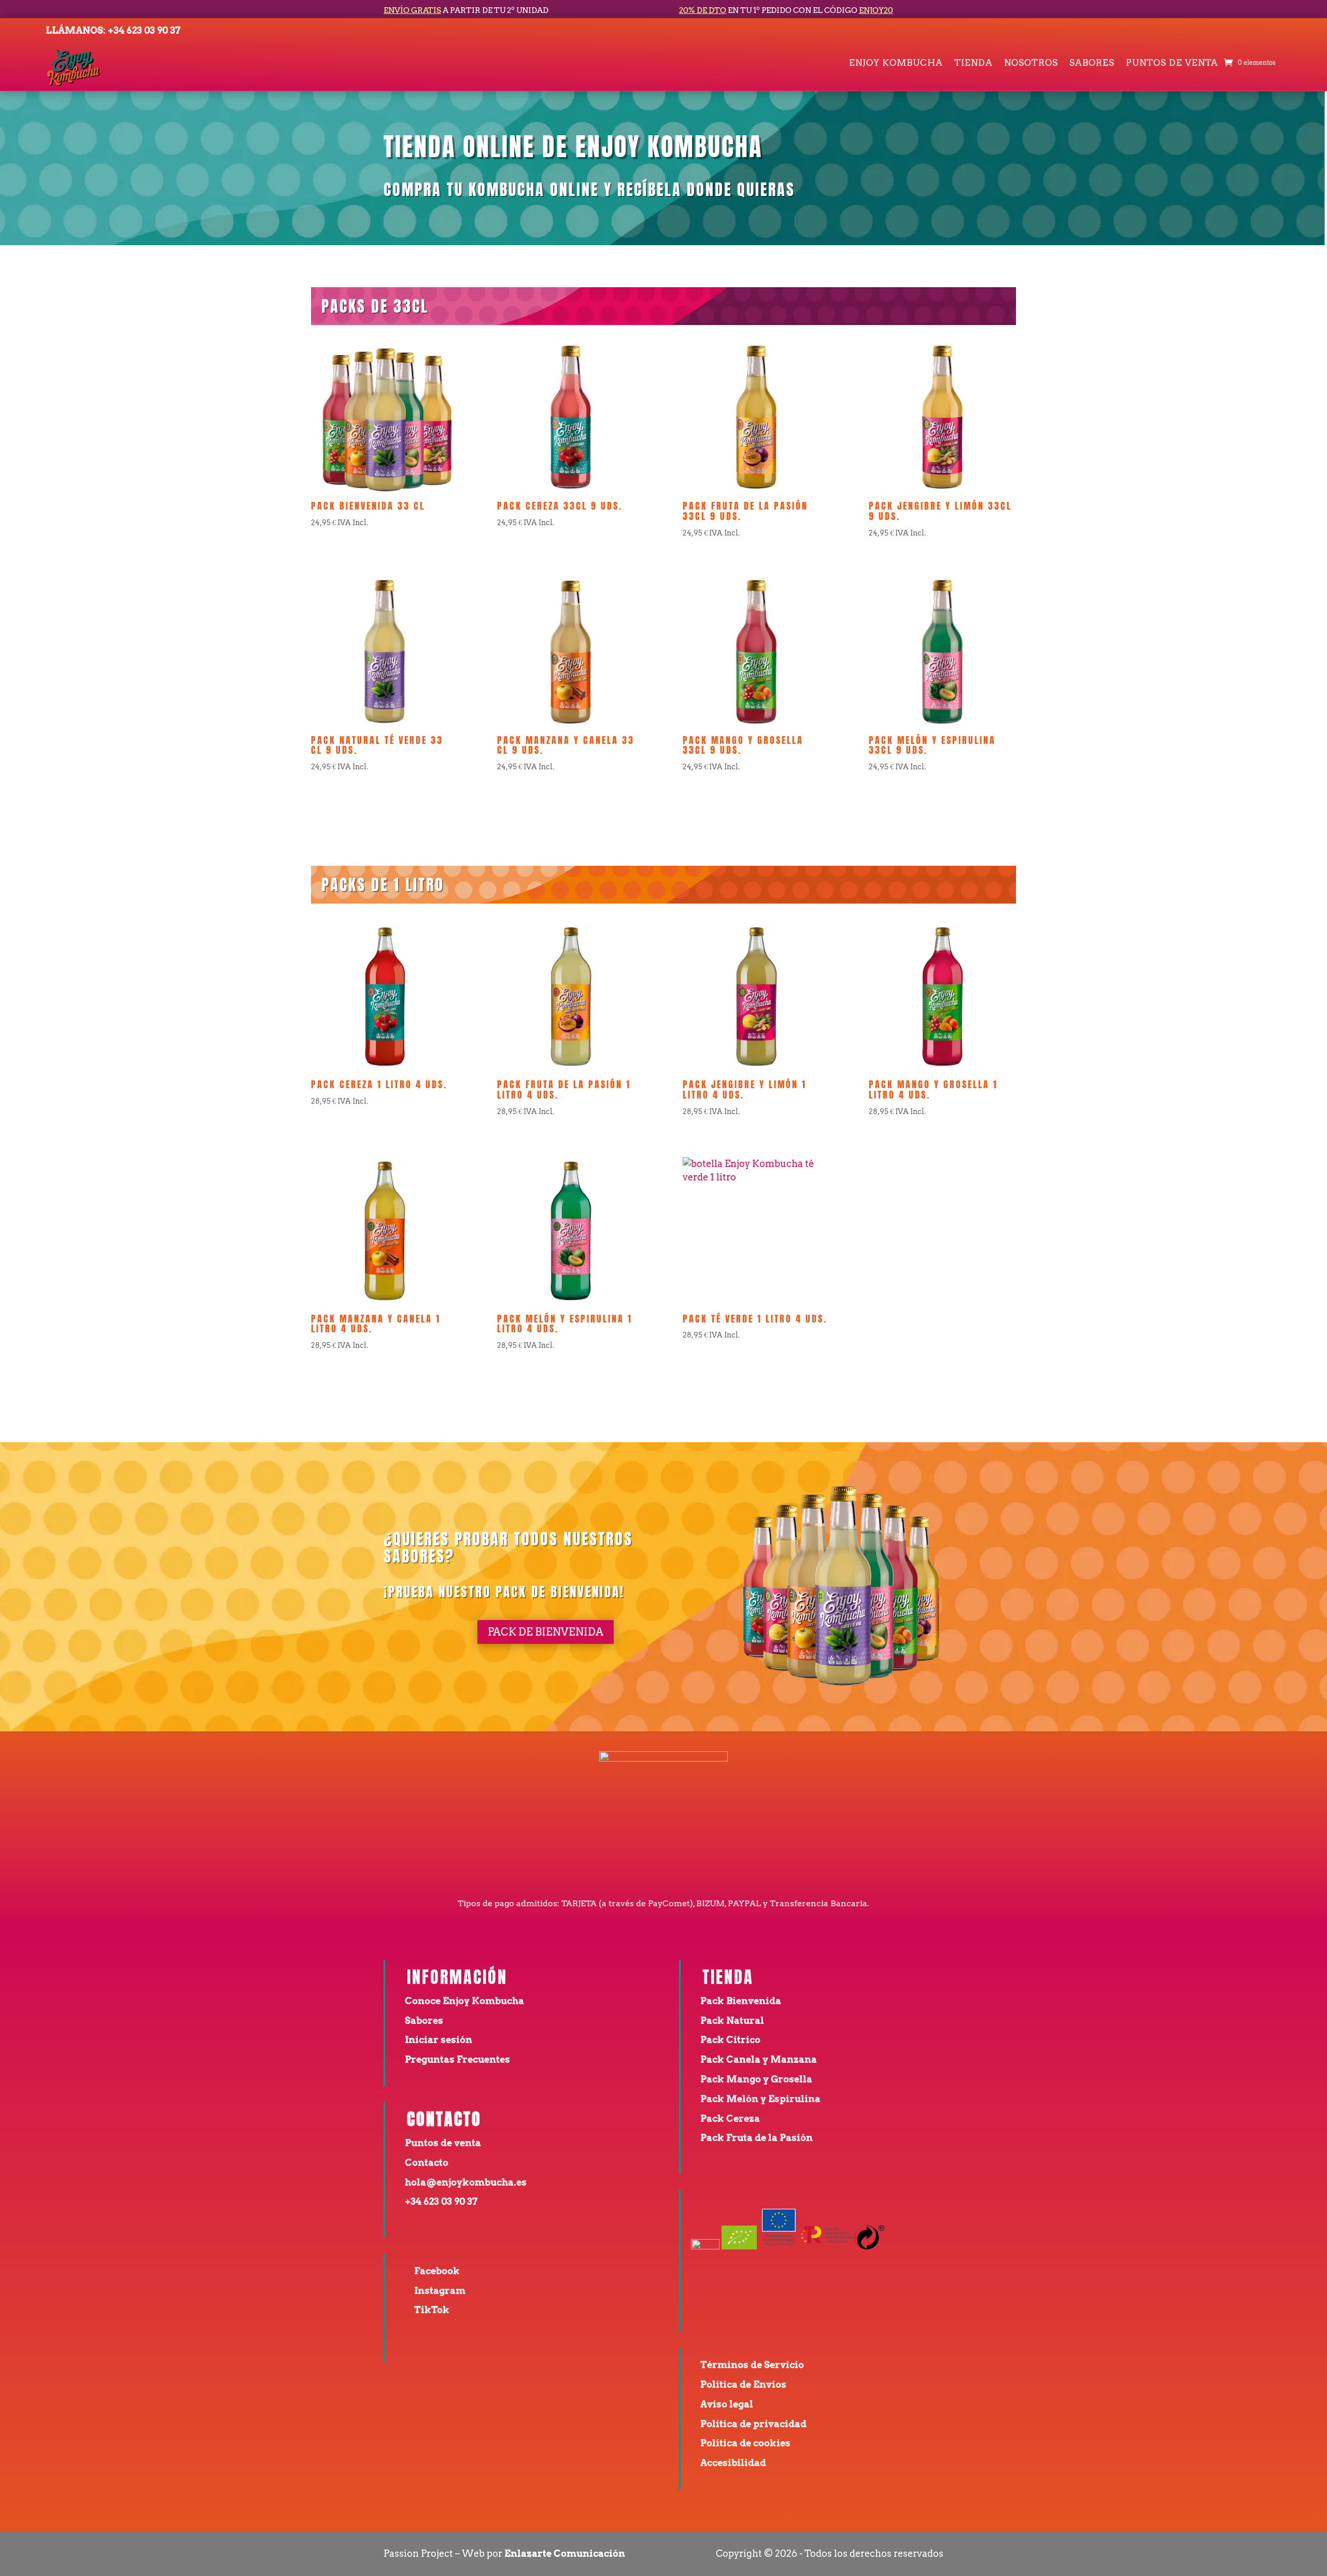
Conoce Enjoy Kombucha (464, 2001)
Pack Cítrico (730, 2040)
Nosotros (1031, 64)
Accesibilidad (733, 2463)
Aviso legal (727, 2404)
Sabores (1092, 64)
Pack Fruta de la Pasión (757, 2138)
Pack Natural (732, 2021)
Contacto (427, 2163)
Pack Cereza (730, 2118)
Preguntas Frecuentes (458, 2059)
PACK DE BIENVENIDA (546, 1632)
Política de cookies (745, 2443)
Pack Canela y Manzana (759, 2059)
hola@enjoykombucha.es (466, 2182)
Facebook (437, 2271)
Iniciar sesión (439, 2040)
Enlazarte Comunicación (565, 2553)
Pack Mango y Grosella (756, 2079)
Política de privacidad (753, 2424)
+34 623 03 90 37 (144, 30)
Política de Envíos (743, 2384)
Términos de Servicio (752, 2365)
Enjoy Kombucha (896, 64)
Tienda (973, 64)
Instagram (440, 2291)
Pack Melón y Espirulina (760, 2099)
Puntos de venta (1172, 64)
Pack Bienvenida (741, 2001)
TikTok (432, 2310)
